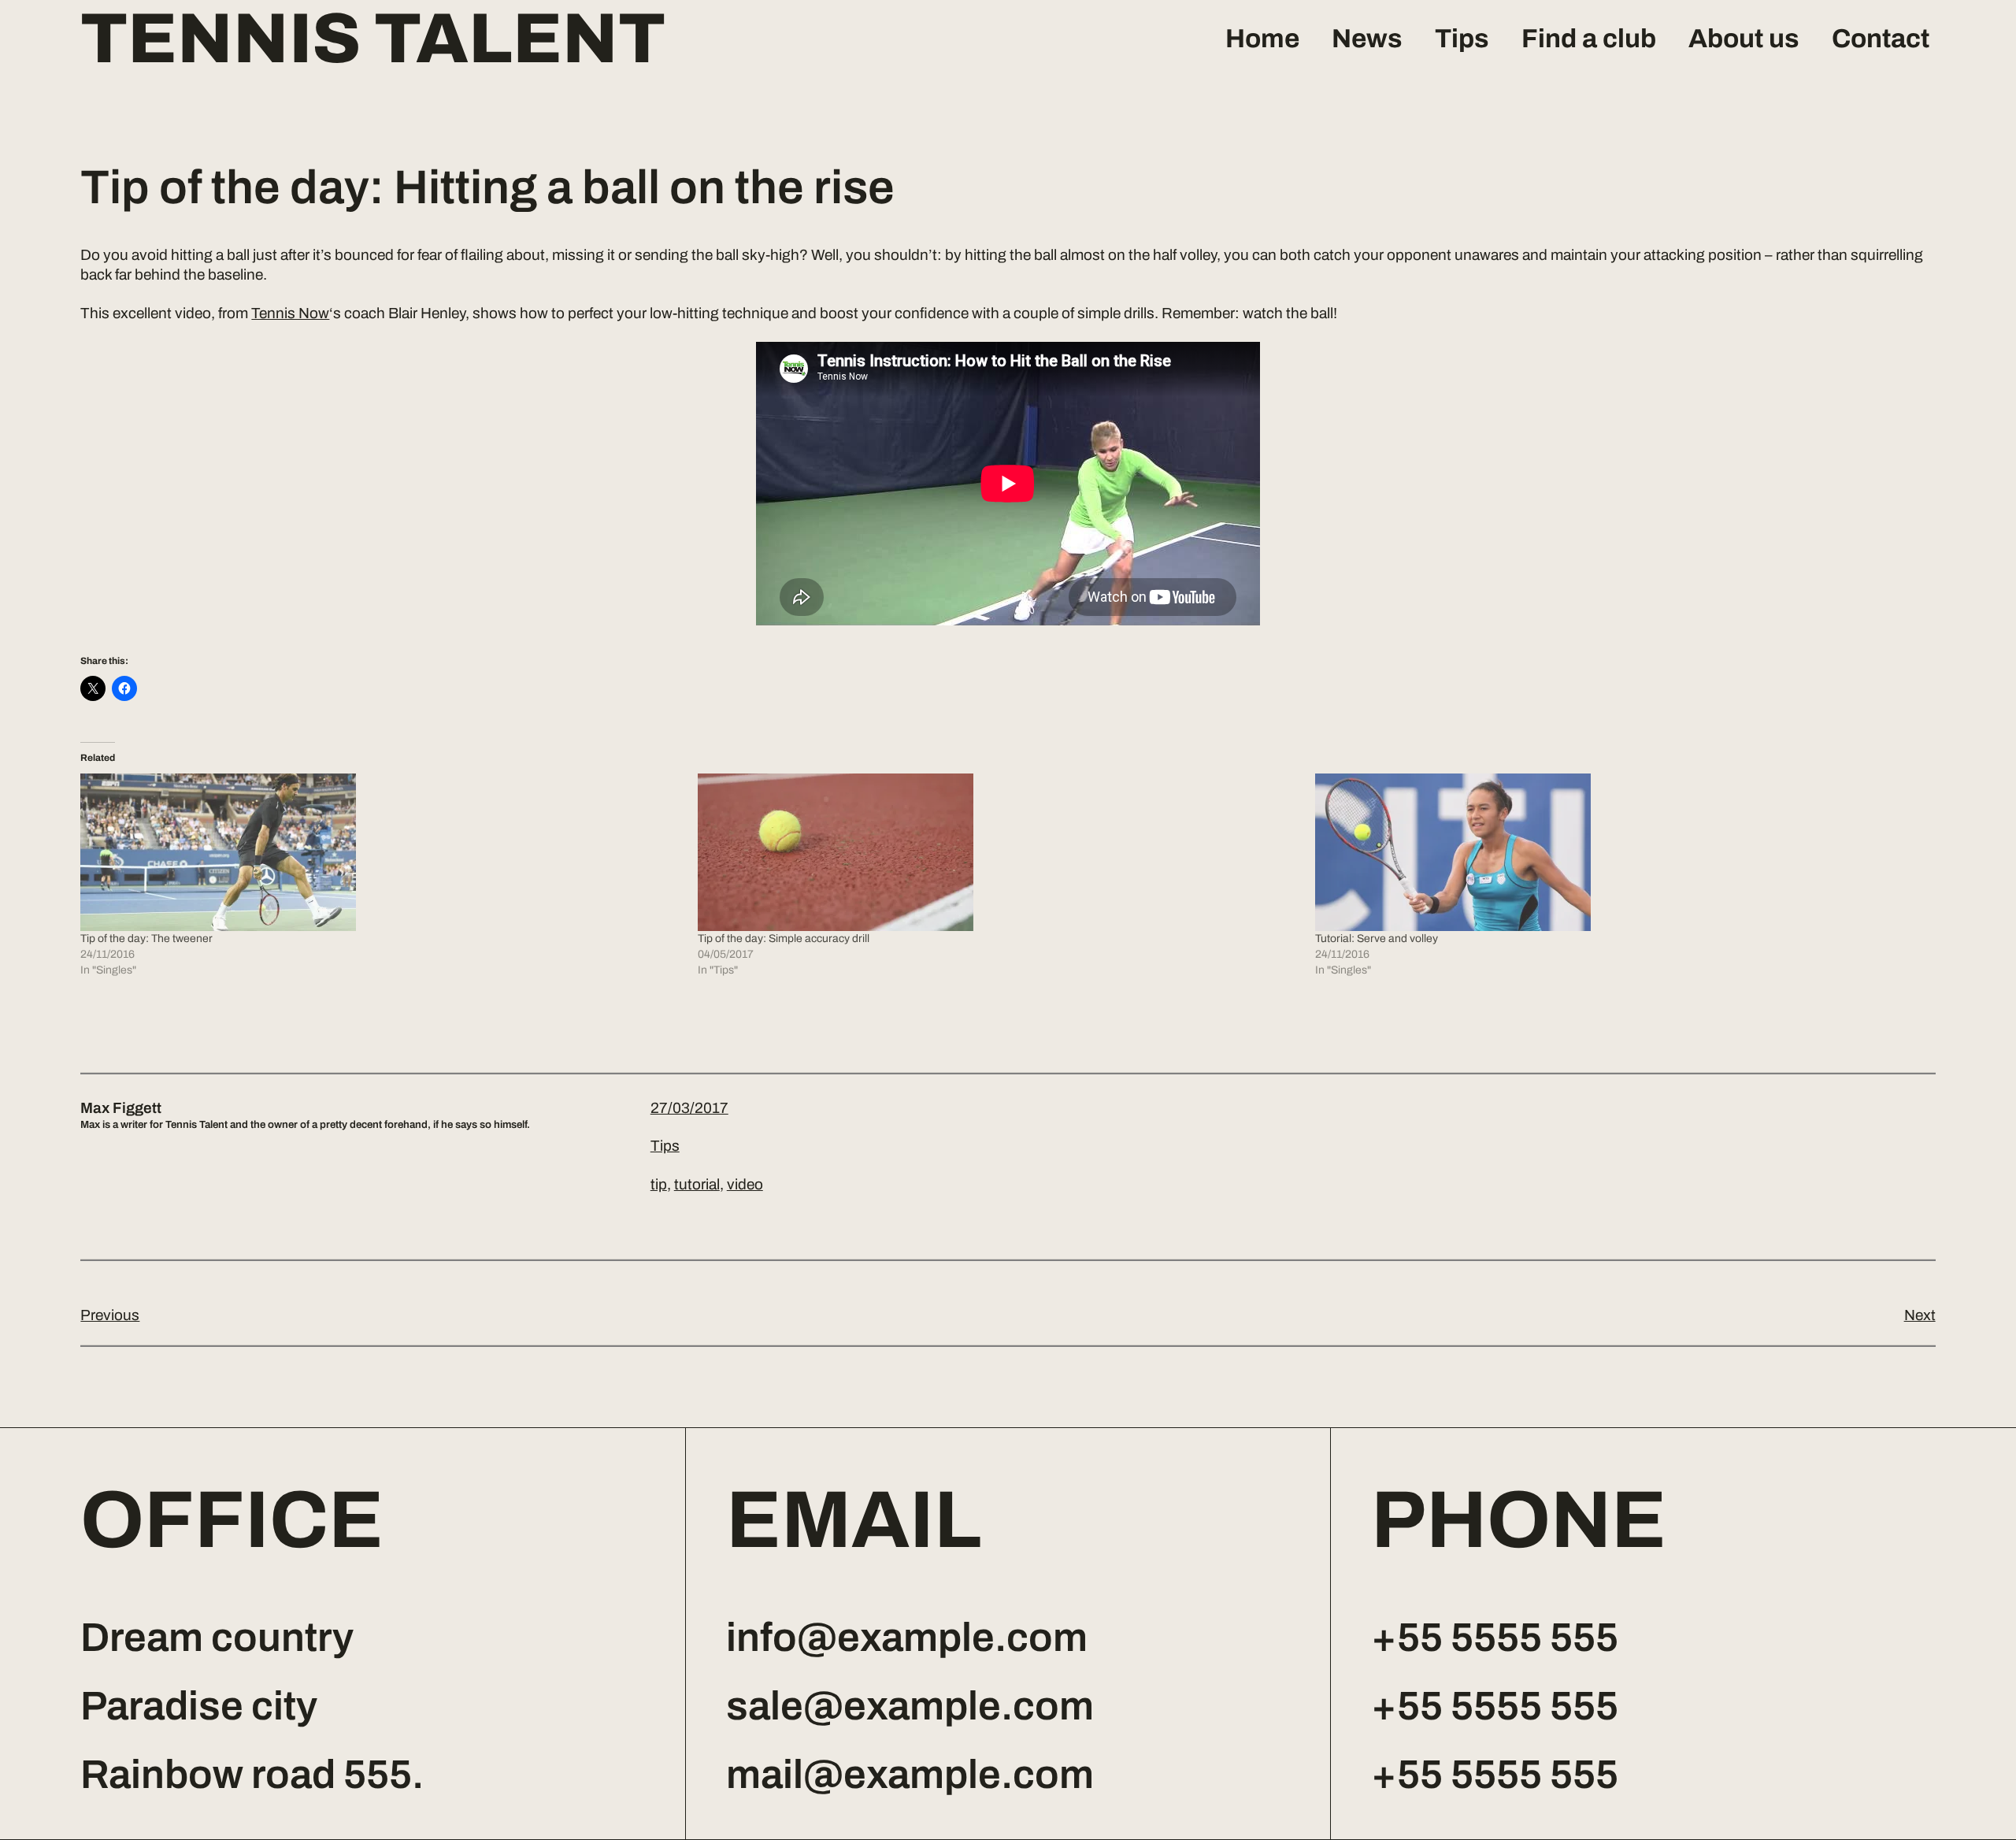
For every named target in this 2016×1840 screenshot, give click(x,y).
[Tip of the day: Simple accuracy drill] (999, 852)
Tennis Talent (373, 39)
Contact (1881, 39)
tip (659, 1184)
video (745, 1184)
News (1367, 39)
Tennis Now (290, 313)
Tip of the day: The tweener (146, 939)
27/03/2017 (689, 1108)
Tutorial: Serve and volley (1377, 939)
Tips (1462, 39)
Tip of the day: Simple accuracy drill (784, 939)
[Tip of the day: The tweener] (381, 852)
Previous (110, 1315)
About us (1744, 39)
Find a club (1589, 39)
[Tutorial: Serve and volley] (1616, 852)
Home (1262, 39)
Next (1920, 1315)
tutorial (697, 1184)
